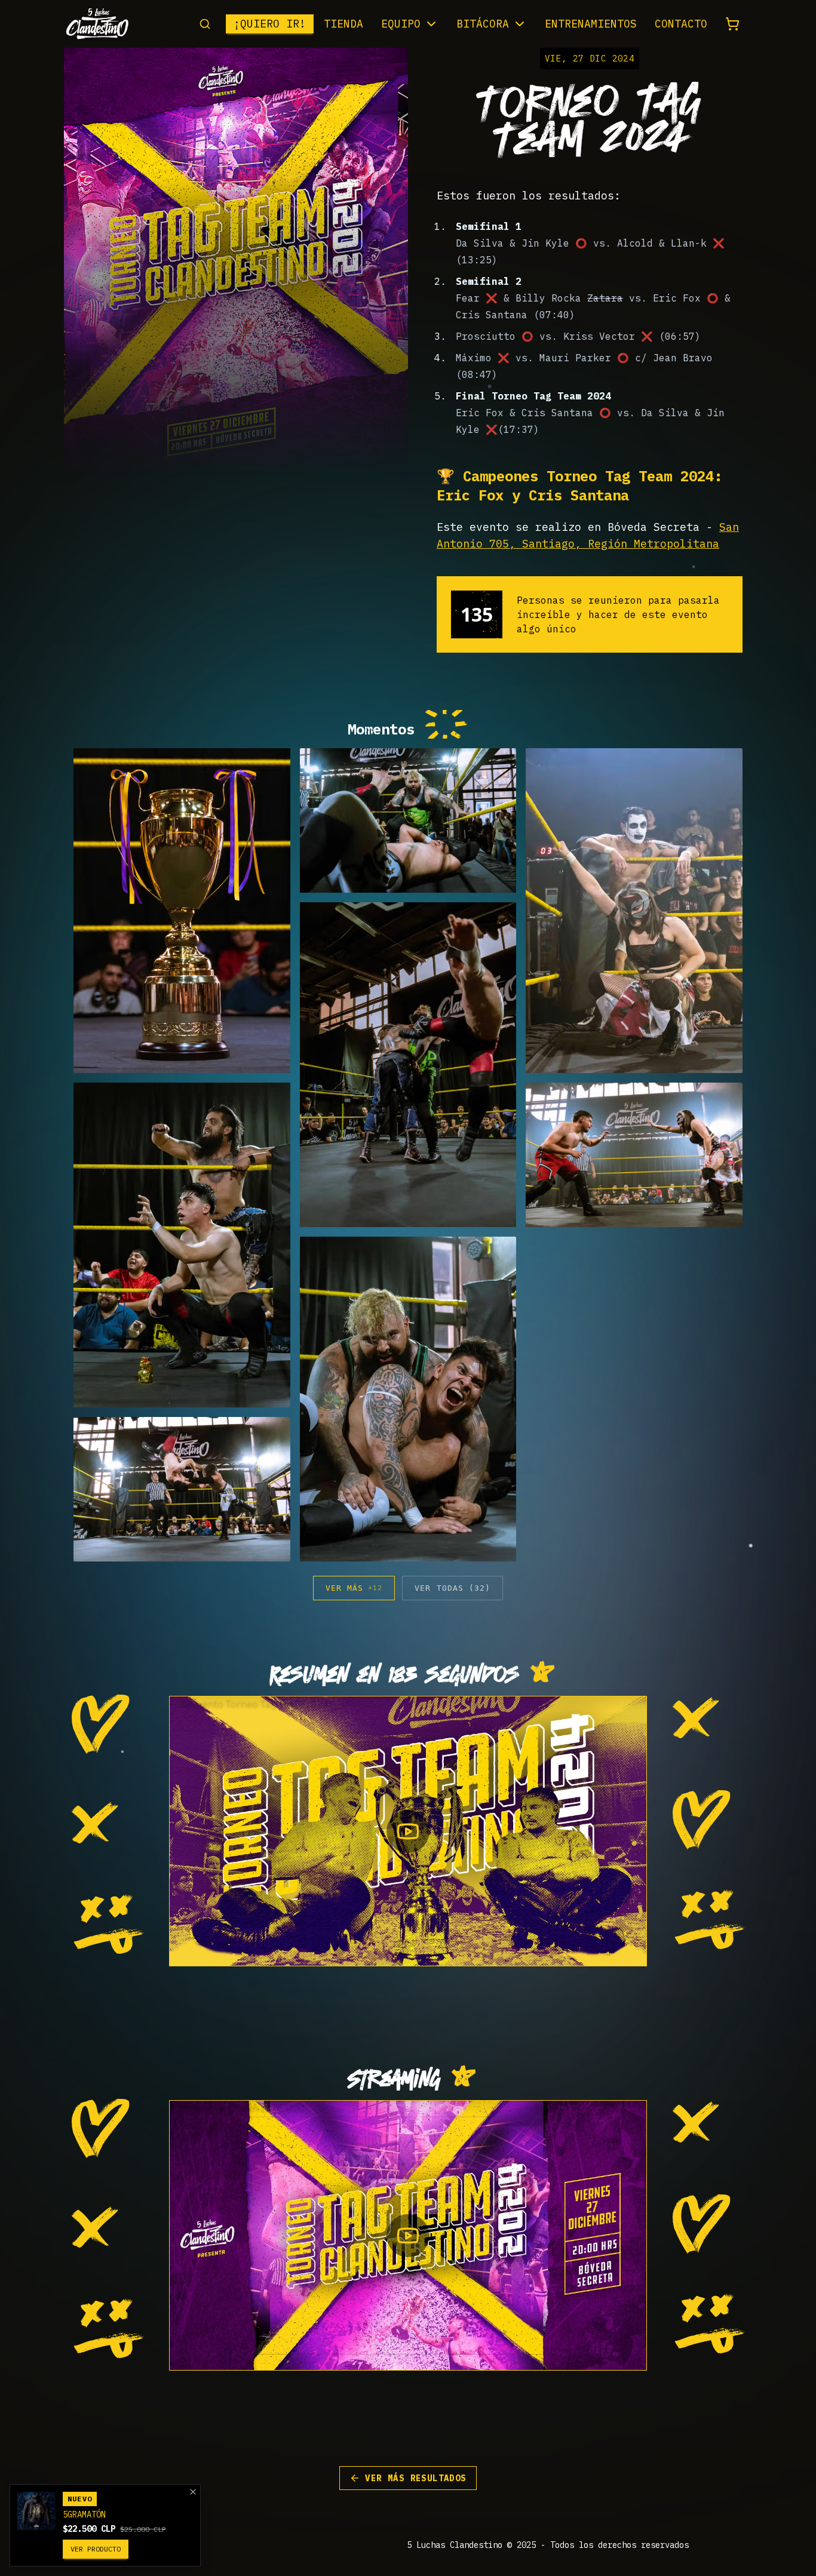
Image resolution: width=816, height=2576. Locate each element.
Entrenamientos (591, 24)
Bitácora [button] (483, 24)
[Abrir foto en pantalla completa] (182, 911)
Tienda (343, 24)
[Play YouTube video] (408, 1831)
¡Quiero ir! (270, 24)
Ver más (354, 1588)
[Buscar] (205, 24)
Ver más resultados (415, 2478)
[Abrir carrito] (732, 24)
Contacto (681, 24)
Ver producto (96, 2549)
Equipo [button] (401, 24)
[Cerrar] (193, 2492)
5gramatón (84, 2514)
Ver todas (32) (453, 1588)
